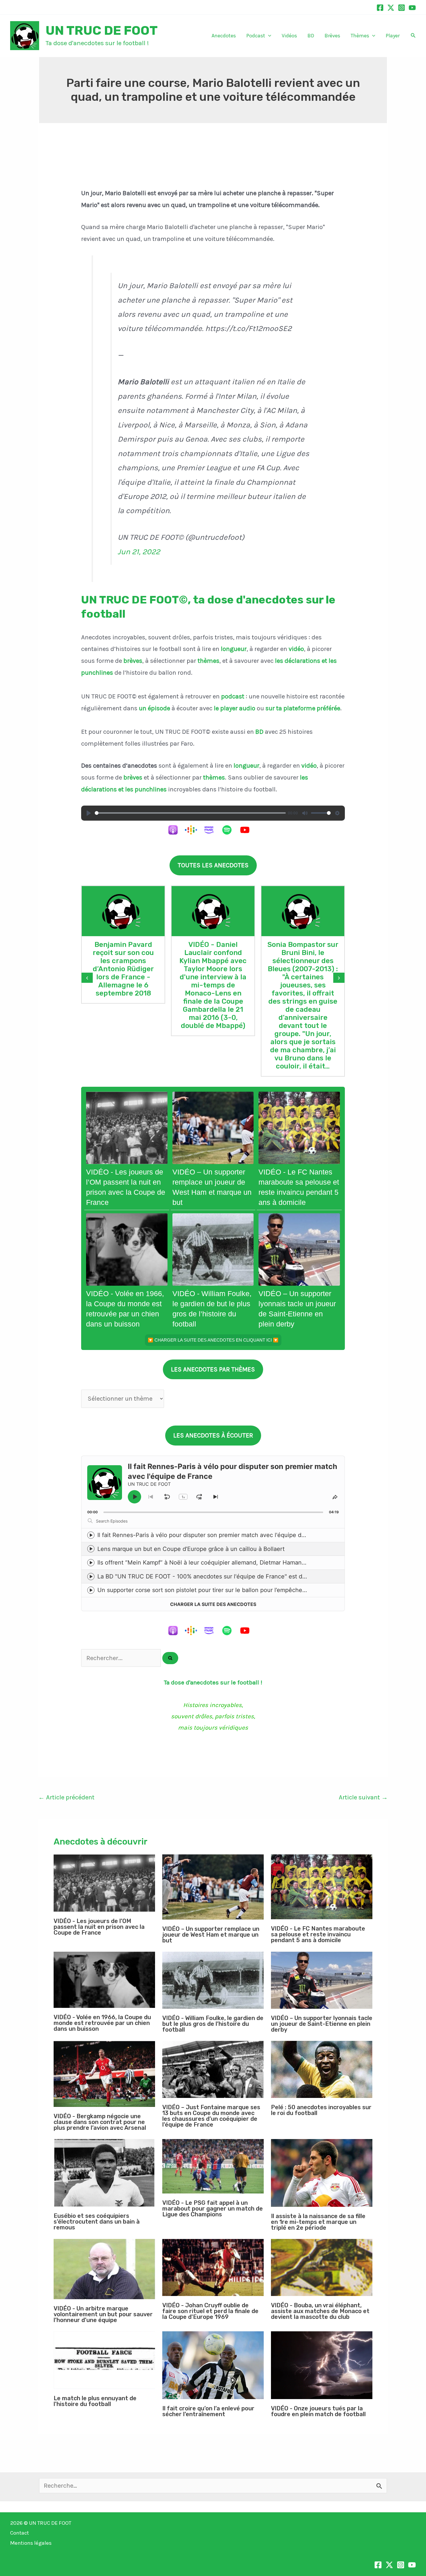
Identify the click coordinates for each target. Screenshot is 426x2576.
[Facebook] (380, 8)
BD (311, 36)
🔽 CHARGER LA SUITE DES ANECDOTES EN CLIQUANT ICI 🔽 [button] (213, 1340)
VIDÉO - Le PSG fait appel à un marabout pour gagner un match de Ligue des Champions (213, 2209)
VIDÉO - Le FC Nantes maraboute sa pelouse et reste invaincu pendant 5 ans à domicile (318, 1934)
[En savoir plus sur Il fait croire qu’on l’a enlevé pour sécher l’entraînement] (213, 2365)
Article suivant (363, 1797)
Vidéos (289, 36)
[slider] (190, 813)
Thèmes (360, 36)
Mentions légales (31, 2543)
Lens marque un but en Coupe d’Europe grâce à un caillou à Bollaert (191, 1549)
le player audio (235, 708)
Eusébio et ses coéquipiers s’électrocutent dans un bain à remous (97, 2222)
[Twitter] (391, 8)
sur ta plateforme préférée (303, 708)
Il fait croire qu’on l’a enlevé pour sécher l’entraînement (208, 2411)
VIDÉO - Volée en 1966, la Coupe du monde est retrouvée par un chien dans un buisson (102, 2023)
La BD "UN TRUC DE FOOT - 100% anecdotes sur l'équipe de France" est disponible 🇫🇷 (217, 1576)
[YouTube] (412, 8)
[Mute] (305, 813)
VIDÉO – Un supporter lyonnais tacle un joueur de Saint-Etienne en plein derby (322, 2024)
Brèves (332, 36)
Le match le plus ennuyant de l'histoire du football (95, 2401)
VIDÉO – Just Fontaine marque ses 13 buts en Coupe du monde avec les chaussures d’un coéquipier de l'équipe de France (211, 2116)
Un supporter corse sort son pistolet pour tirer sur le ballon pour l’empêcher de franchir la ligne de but (237, 1590)
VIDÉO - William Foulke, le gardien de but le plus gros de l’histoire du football (213, 2024)
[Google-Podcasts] (194, 830)
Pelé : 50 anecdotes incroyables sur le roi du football (321, 2110)
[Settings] (337, 813)
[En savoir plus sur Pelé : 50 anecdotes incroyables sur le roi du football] (322, 2069)
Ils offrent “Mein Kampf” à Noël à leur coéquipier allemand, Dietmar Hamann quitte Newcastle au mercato (242, 1563)
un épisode (154, 708)
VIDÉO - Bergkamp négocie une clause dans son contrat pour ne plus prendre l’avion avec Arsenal (100, 2122)
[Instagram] (402, 8)
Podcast (256, 36)
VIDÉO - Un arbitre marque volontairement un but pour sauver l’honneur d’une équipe (103, 2314)
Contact (20, 2533)
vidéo (296, 649)
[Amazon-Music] (212, 830)
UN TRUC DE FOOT (102, 30)
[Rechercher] (170, 1658)
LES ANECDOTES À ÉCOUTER (213, 1435)
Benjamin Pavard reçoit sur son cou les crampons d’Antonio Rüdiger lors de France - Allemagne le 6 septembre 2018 (123, 969)
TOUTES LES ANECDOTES (213, 865)
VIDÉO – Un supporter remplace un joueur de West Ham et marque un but (211, 1935)
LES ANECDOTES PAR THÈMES (213, 1369)
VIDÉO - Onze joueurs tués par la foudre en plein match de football (318, 2411)
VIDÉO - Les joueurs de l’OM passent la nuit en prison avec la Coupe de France (99, 1927)
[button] (268, 36)
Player (393, 36)
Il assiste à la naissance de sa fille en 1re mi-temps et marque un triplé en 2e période (318, 2222)
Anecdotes (224, 36)
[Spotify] (230, 830)
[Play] (89, 813)
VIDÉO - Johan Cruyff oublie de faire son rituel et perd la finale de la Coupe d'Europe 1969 (210, 2311)
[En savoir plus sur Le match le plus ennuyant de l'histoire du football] (104, 2360)
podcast (233, 696)
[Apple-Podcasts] (176, 830)
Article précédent (66, 1797)
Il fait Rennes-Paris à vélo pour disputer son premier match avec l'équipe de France (211, 1535)
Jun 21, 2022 (139, 552)
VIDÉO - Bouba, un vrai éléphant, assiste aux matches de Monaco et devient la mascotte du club (320, 2311)
